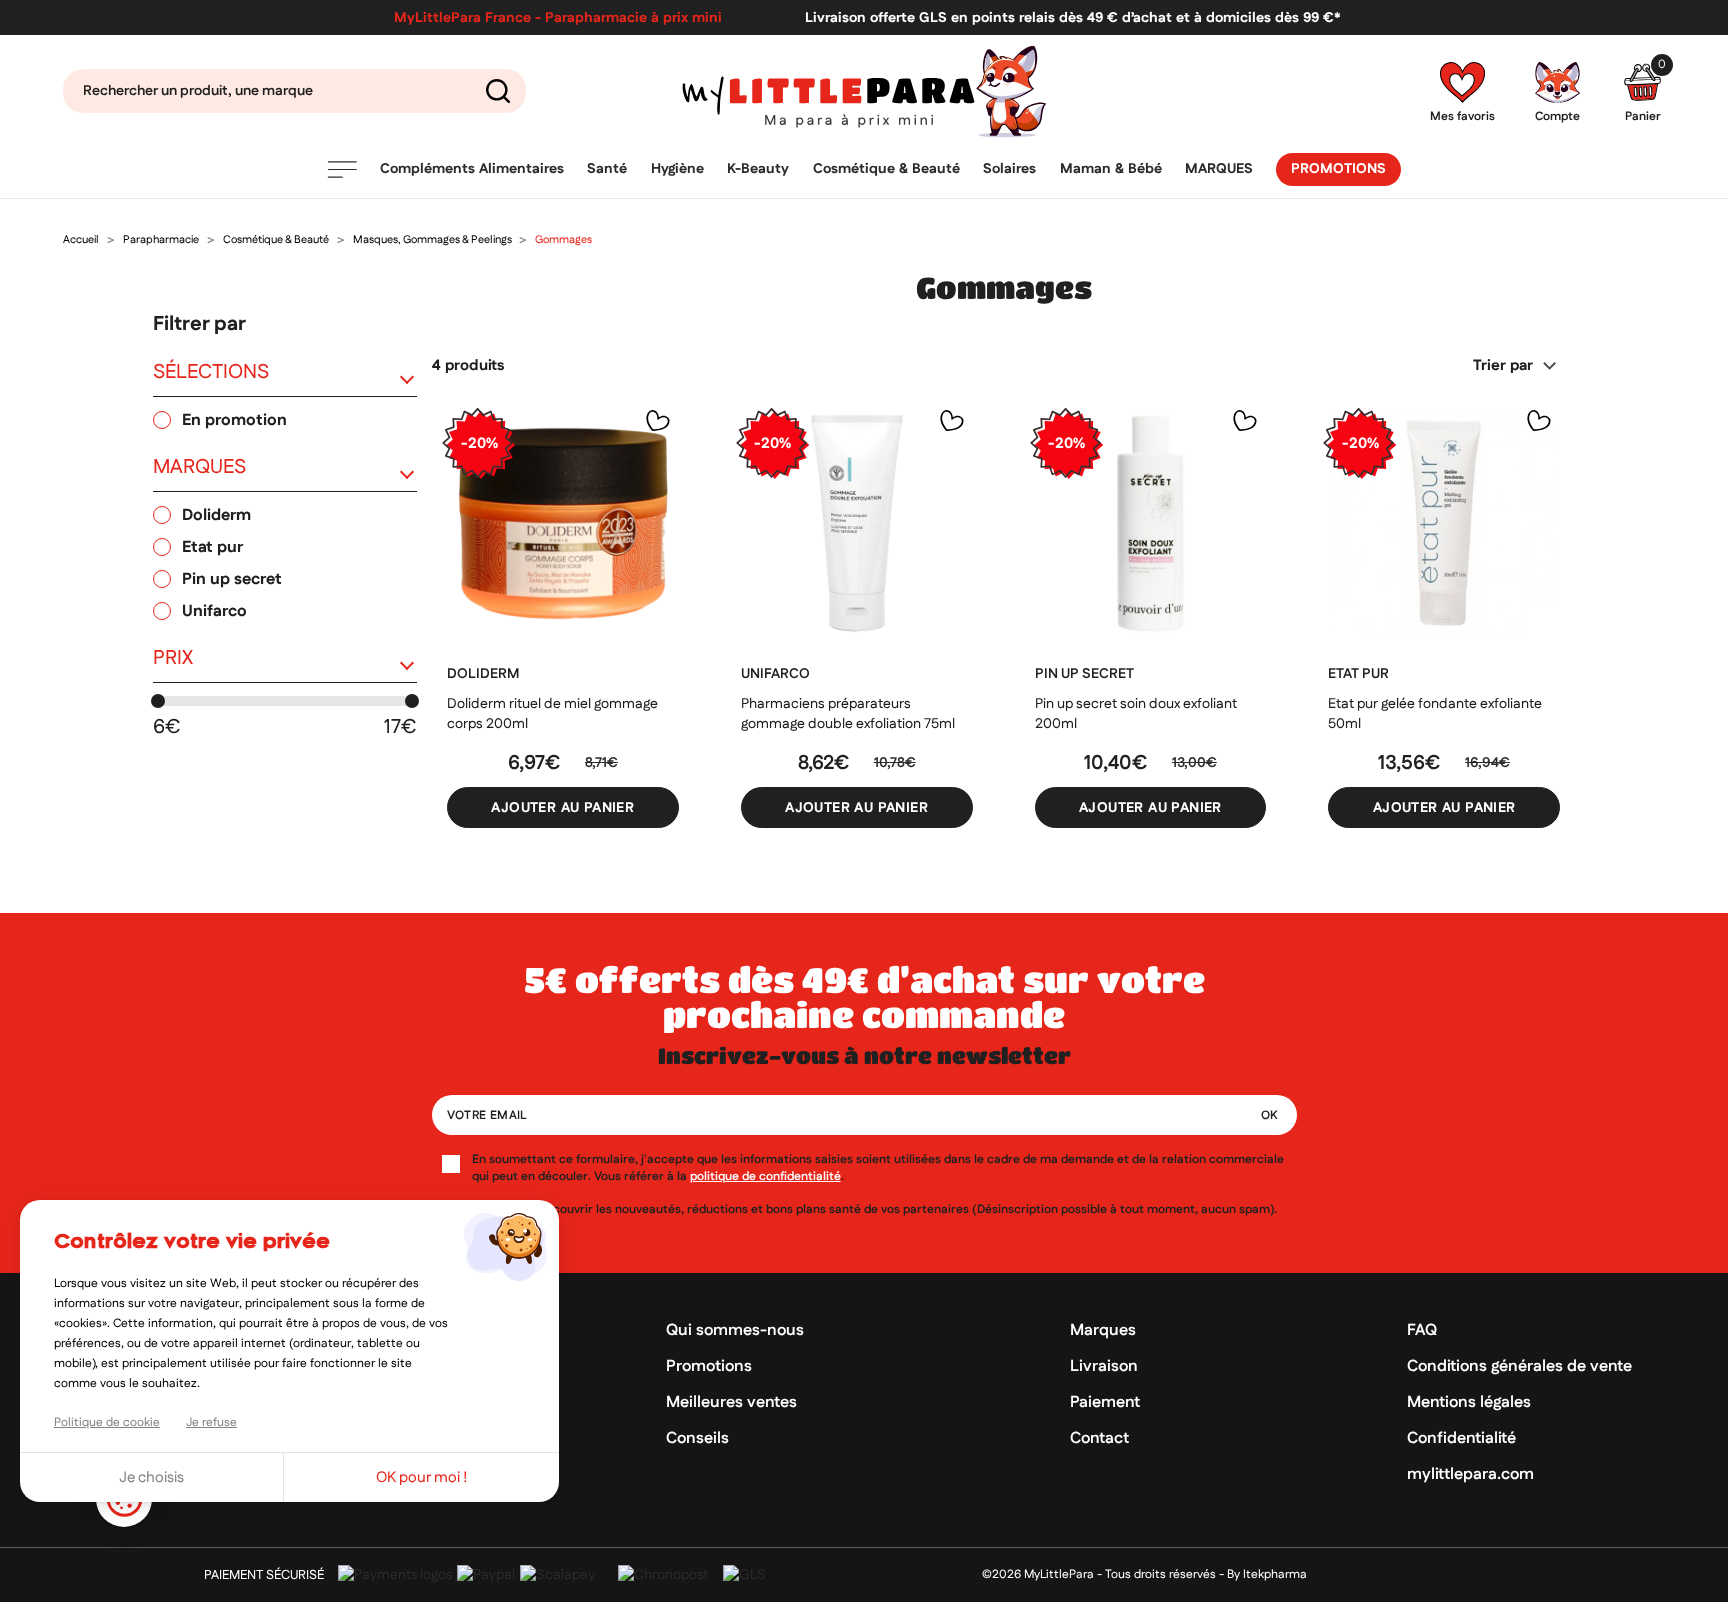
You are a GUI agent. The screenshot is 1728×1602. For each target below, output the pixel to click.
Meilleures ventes (731, 1402)
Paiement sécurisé (264, 1575)
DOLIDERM (483, 674)
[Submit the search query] (498, 91)
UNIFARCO (775, 674)
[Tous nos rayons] (342, 169)
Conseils (697, 1438)
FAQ (1422, 1330)
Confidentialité (1461, 1438)
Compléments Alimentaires (472, 169)
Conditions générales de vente (1519, 1366)
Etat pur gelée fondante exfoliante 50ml (1435, 714)
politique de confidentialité (765, 1176)
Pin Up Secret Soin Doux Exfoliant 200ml (1136, 714)
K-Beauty (758, 169)
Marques (1219, 169)
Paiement (1105, 1402)
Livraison (1104, 1366)
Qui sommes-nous (735, 1330)
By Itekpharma (1267, 1574)
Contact (1099, 1438)
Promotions (1338, 169)
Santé (607, 169)
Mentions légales (1469, 1402)
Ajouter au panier (562, 808)
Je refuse (211, 1422)
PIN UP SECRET (1084, 674)
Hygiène (677, 169)
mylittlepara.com (1470, 1474)
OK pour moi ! (422, 1477)
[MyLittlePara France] (863, 91)
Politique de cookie (107, 1422)
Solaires (1009, 169)
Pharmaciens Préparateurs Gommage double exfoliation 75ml (848, 714)
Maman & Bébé (1111, 169)
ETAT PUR (1358, 674)
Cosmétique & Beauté (886, 169)
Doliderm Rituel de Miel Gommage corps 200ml (552, 714)
